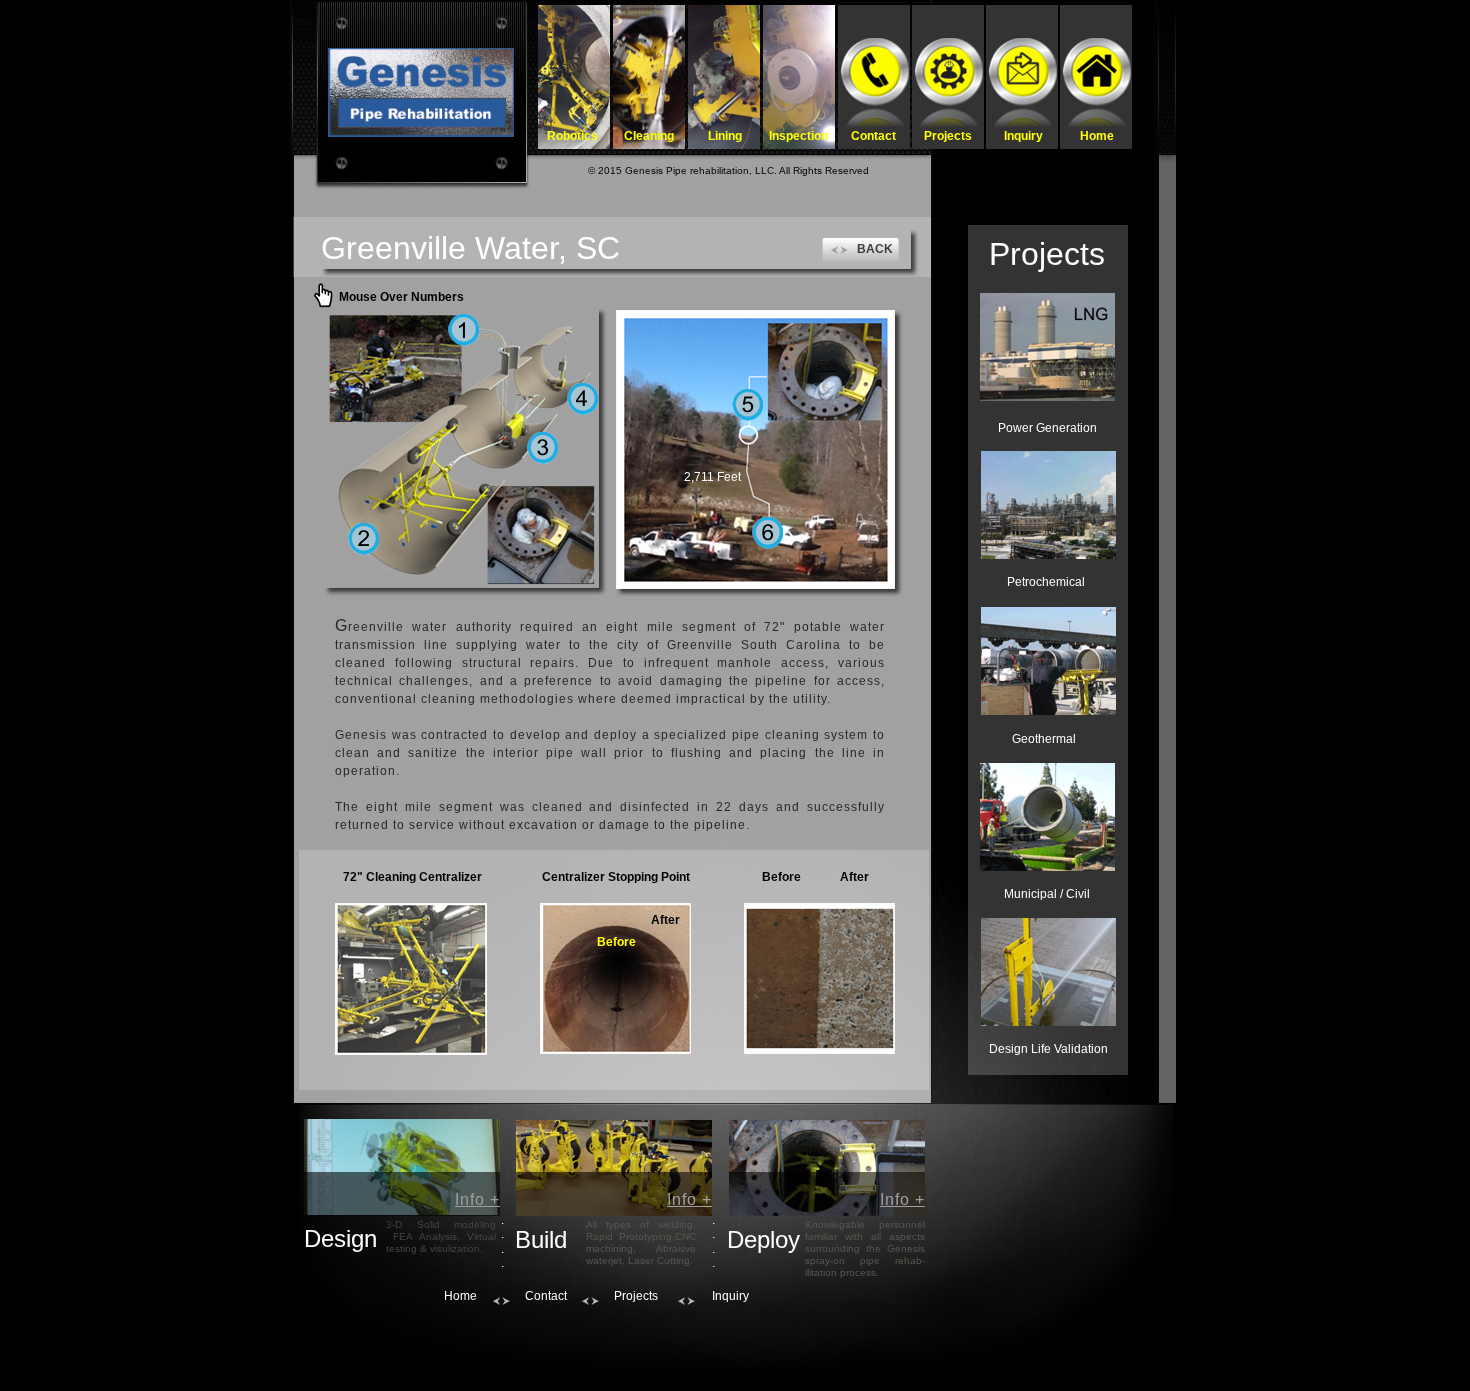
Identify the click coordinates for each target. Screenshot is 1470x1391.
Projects (636, 1296)
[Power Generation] (1047, 347)
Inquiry (730, 1296)
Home (460, 1296)
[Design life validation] (1048, 972)
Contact (546, 1296)
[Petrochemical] (1048, 505)
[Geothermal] (1048, 661)
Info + (477, 1199)
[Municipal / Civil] (1047, 817)
